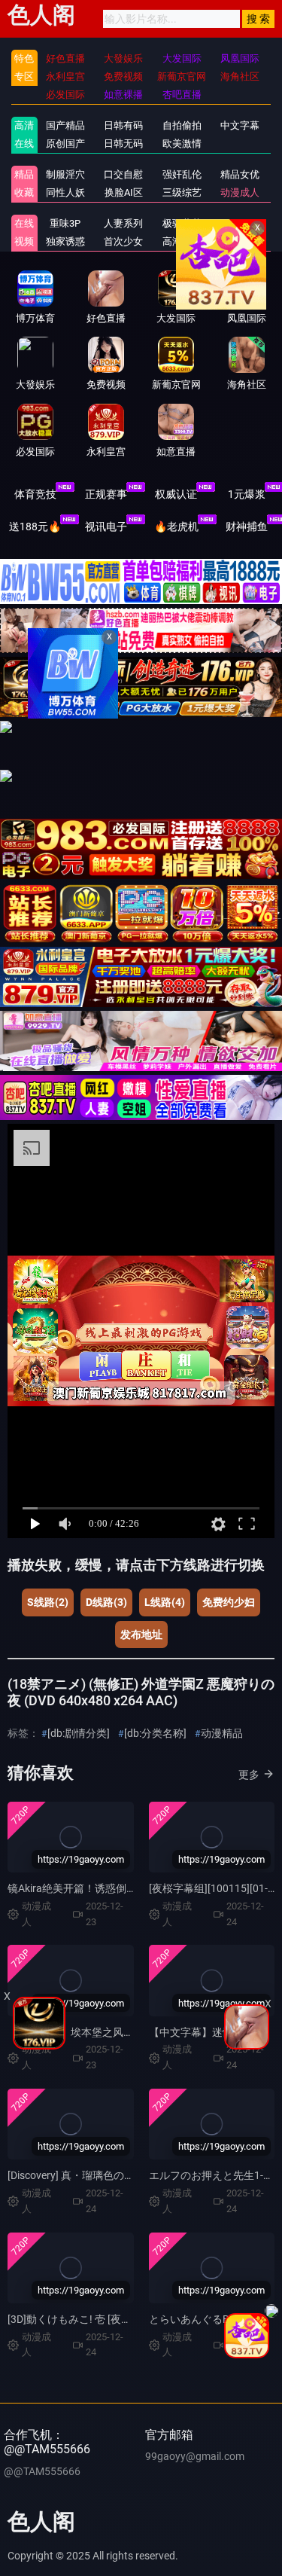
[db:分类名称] (155, 1733)
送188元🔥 (35, 526)
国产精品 (65, 125)
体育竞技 (35, 494)
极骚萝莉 (182, 223)
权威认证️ (176, 494)
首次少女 (123, 241)
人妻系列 (123, 223)
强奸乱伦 (182, 174)
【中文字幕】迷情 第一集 (208, 2032)
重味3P (65, 223)
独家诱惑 (65, 241)
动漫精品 (222, 1733)
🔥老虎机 (176, 526)
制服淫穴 (65, 174)
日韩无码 (123, 143)
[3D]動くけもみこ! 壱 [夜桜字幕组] (87, 2319)
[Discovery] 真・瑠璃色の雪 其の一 (88, 2175)
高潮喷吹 (182, 241)
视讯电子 (106, 526)
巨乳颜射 (240, 241)
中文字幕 (240, 125)
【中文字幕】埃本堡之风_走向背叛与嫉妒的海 (115, 2032)
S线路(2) (48, 1602)
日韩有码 (123, 125)
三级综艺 (182, 192)
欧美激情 (182, 143)
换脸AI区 (124, 192)
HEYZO (240, 223)
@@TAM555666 (42, 2471)
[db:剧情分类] (79, 1733)
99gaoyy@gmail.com (195, 2456)
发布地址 (141, 1634)
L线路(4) (165, 1602)
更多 (249, 1775)
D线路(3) (106, 1602)
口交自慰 (123, 174)
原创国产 (65, 143)
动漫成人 (240, 192)
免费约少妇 (229, 1602)
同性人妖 (65, 192)
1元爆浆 (247, 494)
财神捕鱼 (247, 526)
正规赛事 (106, 494)
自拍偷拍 (182, 125)
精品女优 (240, 174)
